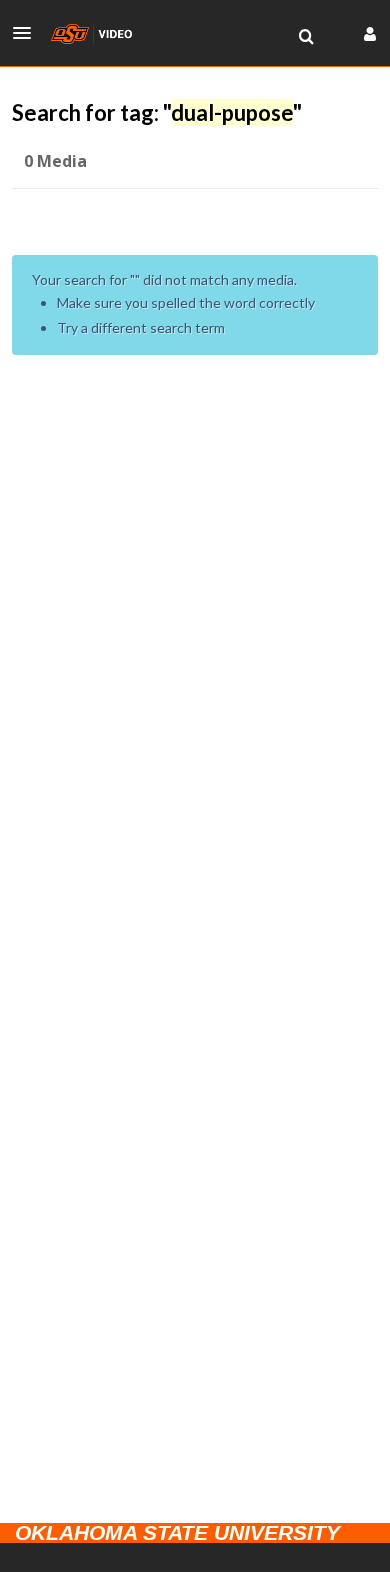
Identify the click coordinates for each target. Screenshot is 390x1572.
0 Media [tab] (55, 161)
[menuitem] (306, 37)
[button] (28, 33)
